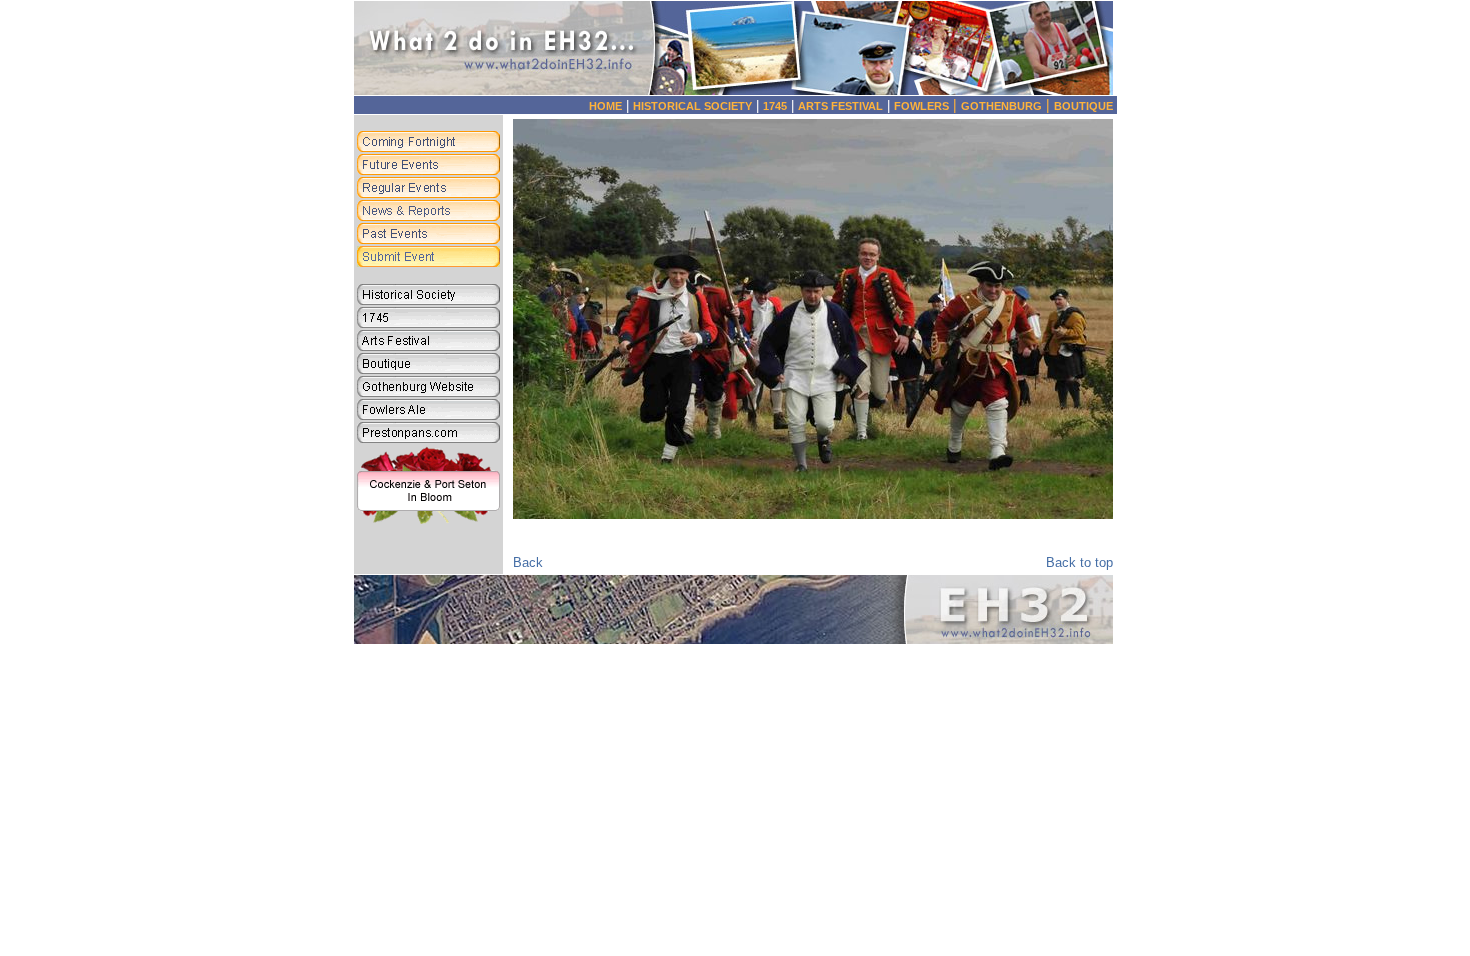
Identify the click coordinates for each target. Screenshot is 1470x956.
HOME (605, 106)
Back (528, 562)
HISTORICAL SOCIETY (692, 106)
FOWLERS (927, 106)
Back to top (1079, 562)
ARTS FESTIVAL (840, 106)
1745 (775, 106)
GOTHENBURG (1007, 106)
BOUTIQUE (1083, 106)
